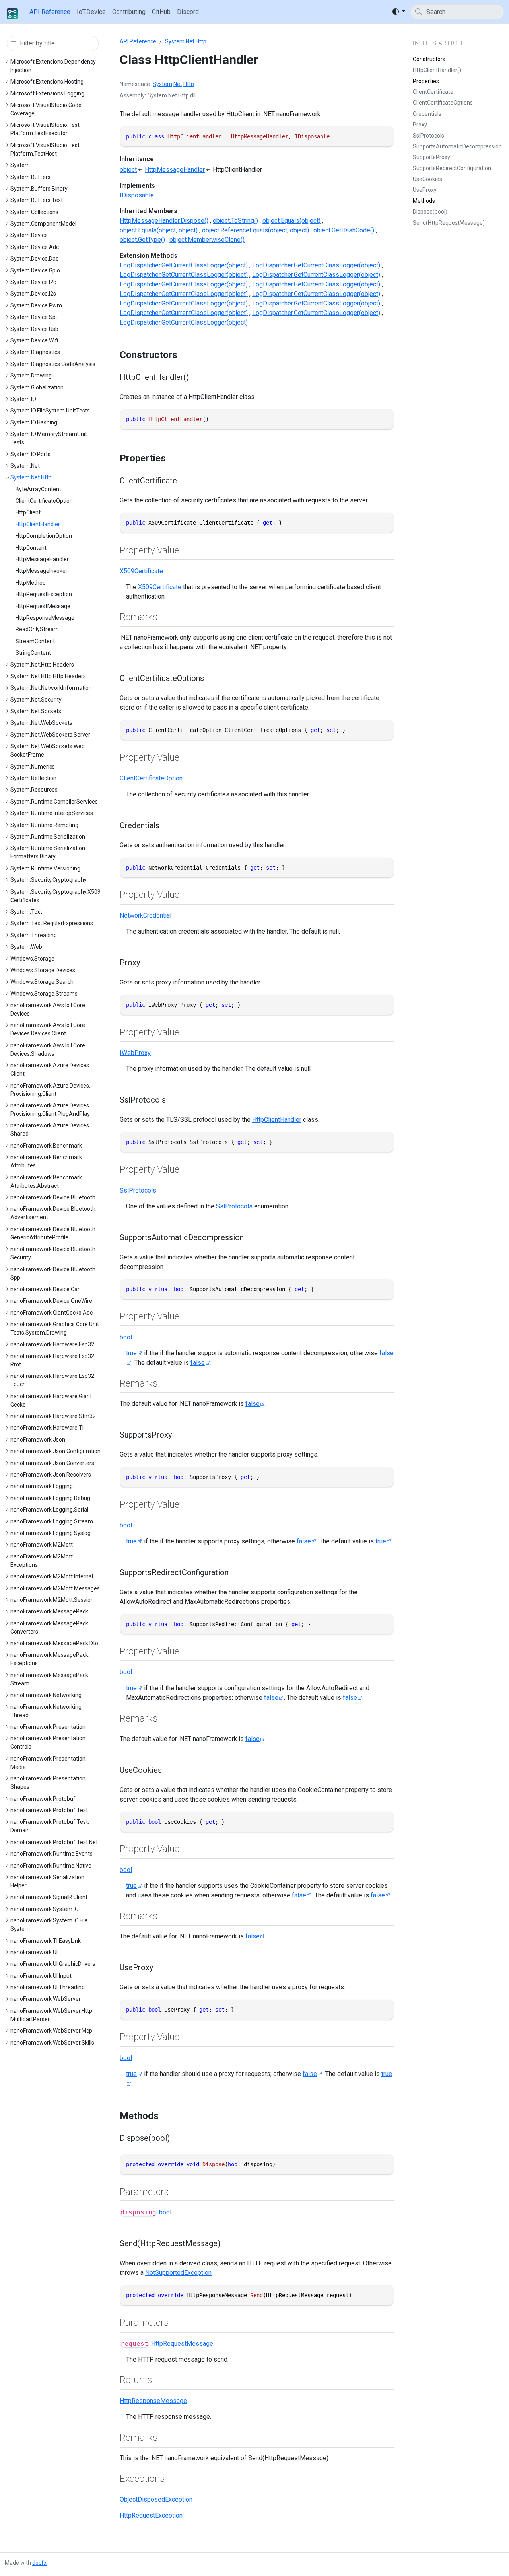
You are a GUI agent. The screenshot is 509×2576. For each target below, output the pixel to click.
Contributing (129, 12)
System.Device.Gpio (35, 270)
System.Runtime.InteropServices (52, 813)
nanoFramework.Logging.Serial (49, 1510)
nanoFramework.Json (38, 1440)
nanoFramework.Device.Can (46, 1289)
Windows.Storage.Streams (44, 994)
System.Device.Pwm (36, 305)
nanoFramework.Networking (46, 1695)
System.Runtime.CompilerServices (54, 802)
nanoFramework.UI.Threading (48, 1987)
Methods (424, 201)
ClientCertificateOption (44, 501)
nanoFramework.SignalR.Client (49, 1897)
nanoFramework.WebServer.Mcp (51, 2031)
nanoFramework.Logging (42, 1486)
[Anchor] (184, 355)
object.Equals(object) (291, 221)
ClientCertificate (433, 92)
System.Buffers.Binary (39, 189)
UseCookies (427, 179)
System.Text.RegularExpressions (52, 923)
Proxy (420, 125)
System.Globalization (37, 387)
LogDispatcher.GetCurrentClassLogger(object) (184, 265)
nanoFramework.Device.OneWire (51, 1301)
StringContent (33, 653)
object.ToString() (235, 221)
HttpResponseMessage (45, 618)
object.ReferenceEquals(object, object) (255, 230)
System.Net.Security (36, 700)
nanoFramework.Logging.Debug (50, 1498)
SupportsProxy (431, 157)
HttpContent (31, 548)
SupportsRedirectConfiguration (452, 168)
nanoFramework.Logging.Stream (52, 1521)
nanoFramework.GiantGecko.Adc (51, 1313)
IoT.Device (91, 12)
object (128, 170)
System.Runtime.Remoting (44, 825)
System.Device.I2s (33, 294)
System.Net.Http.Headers (42, 665)
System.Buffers (30, 177)
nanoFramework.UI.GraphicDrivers (53, 1964)
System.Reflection (33, 778)
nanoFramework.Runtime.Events (51, 1854)
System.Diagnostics (35, 352)
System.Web (26, 947)
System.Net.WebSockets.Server (50, 735)
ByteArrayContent (38, 489)
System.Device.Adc (35, 247)
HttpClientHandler (38, 524)
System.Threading (34, 935)
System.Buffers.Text (37, 200)
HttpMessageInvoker (42, 571)
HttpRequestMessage (43, 606)
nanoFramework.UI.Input (41, 1976)
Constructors (429, 59)
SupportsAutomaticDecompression (457, 146)
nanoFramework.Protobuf (43, 1799)
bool (126, 1337)
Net (178, 84)
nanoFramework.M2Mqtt (42, 1545)
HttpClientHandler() (437, 70)
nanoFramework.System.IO (45, 1909)
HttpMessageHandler (42, 559)
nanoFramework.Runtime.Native (51, 1866)
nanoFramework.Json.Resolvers (51, 1475)
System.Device (29, 235)
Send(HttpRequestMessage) (449, 223)
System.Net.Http (31, 477)
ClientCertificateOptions (443, 103)
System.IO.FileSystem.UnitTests (50, 411)
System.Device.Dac (34, 259)
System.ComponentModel (43, 224)
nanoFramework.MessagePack (49, 1611)
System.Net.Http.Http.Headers (48, 676)
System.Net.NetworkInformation (51, 688)
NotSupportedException (178, 2273)
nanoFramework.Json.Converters (52, 1463)
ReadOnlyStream (37, 629)
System (20, 165)
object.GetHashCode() (344, 230)
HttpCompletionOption (44, 536)
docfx (39, 2563)
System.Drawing (31, 376)
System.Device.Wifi (34, 340)
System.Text (26, 912)
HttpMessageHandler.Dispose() (164, 221)
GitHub (161, 12)
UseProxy (425, 190)
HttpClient (28, 512)
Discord (188, 12)
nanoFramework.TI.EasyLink (46, 1941)
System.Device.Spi (34, 317)
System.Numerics (33, 767)
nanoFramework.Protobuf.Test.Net (54, 1842)
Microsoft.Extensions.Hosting (47, 82)
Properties (426, 81)
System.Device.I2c (33, 282)
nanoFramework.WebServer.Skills (52, 2043)
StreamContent (35, 641)
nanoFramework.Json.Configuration (55, 1451)
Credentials (427, 114)
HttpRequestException (44, 594)
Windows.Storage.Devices (43, 970)
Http (189, 84)
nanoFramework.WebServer (46, 1999)
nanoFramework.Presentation (48, 1727)
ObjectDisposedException (156, 2499)
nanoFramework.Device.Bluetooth (53, 1197)
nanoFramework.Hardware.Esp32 (52, 1344)
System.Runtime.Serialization (48, 837)
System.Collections (34, 212)
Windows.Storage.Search (42, 982)
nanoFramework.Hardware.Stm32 (53, 1416)
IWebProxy (135, 1053)
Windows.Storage (32, 959)
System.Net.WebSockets (41, 723)
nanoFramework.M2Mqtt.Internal (52, 1576)
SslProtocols (138, 1190)
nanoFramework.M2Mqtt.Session (52, 1600)
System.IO (23, 399)
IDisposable (137, 195)
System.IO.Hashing (34, 422)
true (131, 1353)
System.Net (25, 466)
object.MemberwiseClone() (207, 240)
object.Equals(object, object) (159, 230)
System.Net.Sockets (36, 711)
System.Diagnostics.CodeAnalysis (53, 364)
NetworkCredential (146, 915)
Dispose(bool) (430, 212)
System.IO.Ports (30, 454)
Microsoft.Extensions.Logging (47, 93)
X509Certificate (141, 571)
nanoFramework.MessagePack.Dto (54, 1643)
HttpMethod (31, 583)
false (198, 1363)
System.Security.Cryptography (49, 880)
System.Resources (34, 790)
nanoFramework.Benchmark (46, 1146)
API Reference (50, 12)
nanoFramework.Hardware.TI (47, 1428)
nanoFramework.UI (34, 1952)
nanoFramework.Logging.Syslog (51, 1533)
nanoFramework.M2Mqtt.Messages (55, 1588)
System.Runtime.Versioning (45, 868)
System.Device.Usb (34, 329)
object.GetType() (142, 240)
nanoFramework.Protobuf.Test (49, 1810)
